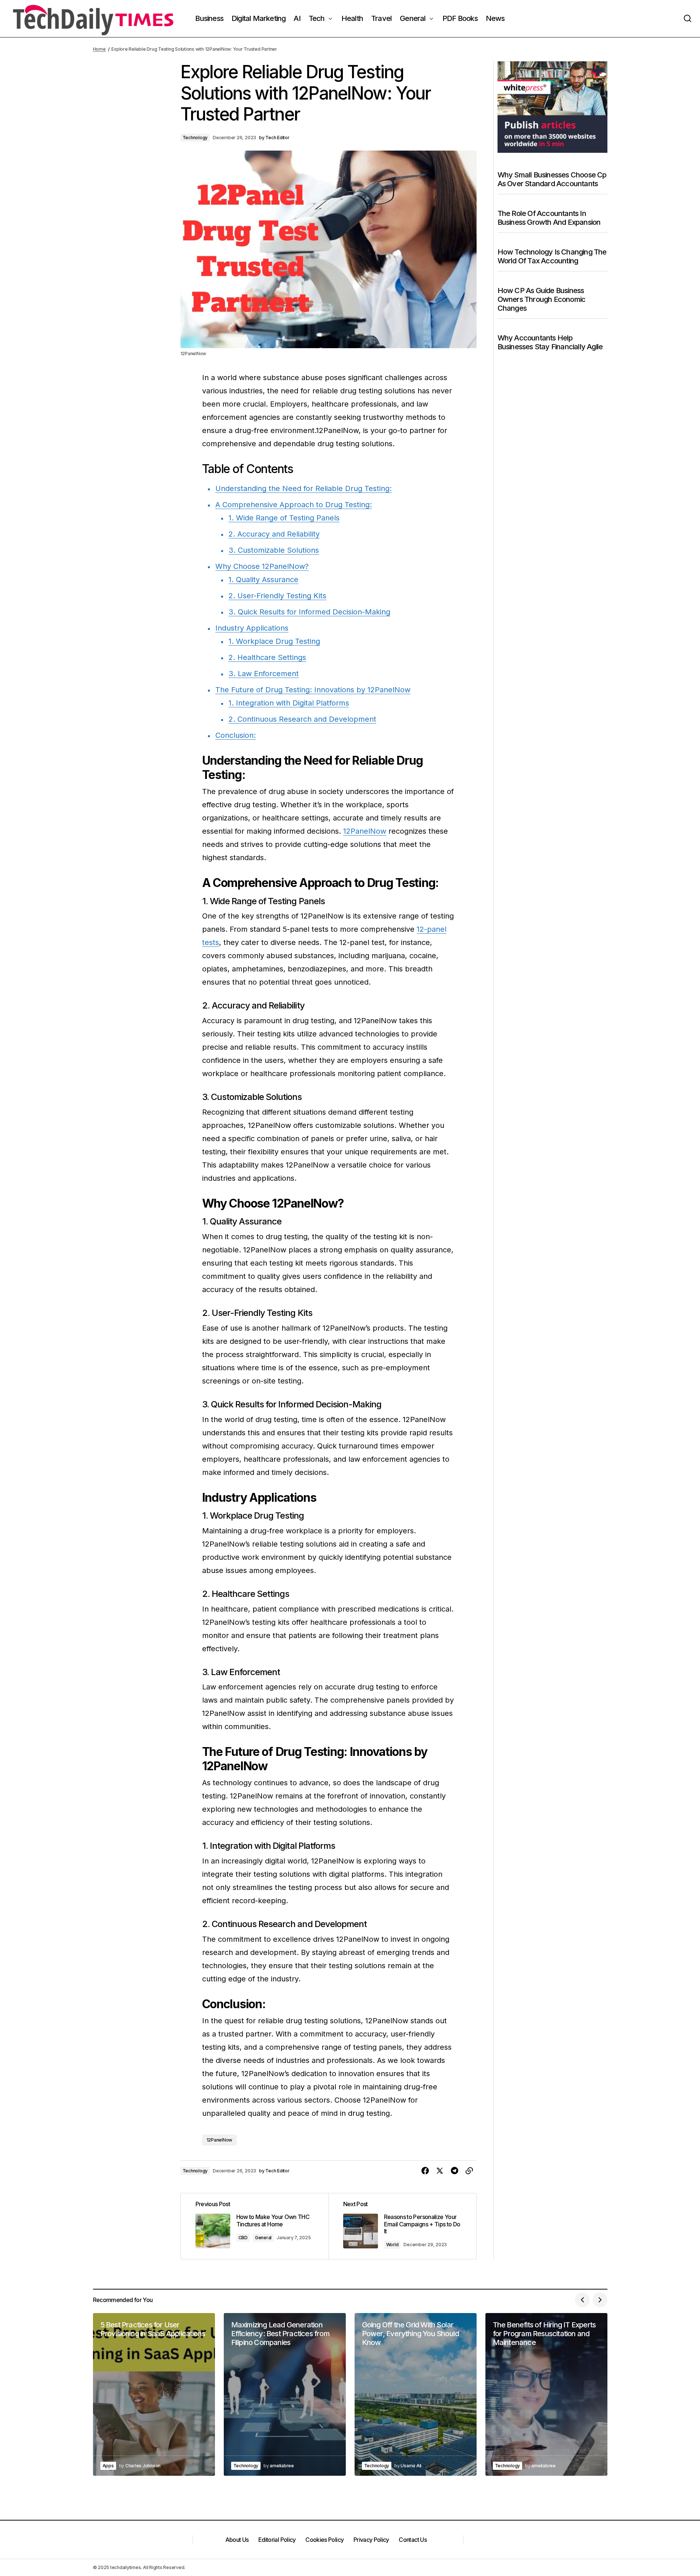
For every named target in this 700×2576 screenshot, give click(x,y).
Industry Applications (252, 628)
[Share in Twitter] (440, 2171)
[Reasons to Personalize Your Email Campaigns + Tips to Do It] (402, 2226)
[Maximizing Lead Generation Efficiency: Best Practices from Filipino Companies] (285, 2394)
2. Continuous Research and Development (302, 719)
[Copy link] (469, 2171)
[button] (688, 19)
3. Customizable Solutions (274, 550)
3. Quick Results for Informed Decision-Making (309, 612)
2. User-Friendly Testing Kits (277, 596)
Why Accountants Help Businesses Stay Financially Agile (550, 342)
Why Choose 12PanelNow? (262, 566)
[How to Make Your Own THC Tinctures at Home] (255, 2226)
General (263, 2238)
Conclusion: (236, 735)
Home (99, 49)
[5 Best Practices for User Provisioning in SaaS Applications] (154, 2394)
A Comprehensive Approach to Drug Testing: (294, 505)
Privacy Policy (371, 2540)
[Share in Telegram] (455, 2171)
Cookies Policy (324, 2540)
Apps (108, 2466)
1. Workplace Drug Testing (274, 641)
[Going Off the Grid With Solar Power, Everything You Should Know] (416, 2394)
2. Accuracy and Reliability (274, 534)
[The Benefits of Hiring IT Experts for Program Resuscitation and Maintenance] (546, 2394)
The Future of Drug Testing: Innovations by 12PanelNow (313, 690)
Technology (195, 138)
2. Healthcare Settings (267, 657)
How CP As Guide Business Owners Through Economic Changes (542, 299)
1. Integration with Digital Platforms (289, 703)
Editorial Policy (277, 2540)
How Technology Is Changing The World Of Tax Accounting (552, 256)
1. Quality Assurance (263, 580)
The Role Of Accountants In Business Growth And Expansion (549, 218)
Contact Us (413, 2540)
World (392, 2245)
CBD (243, 2238)
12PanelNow (365, 831)
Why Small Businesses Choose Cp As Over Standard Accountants (552, 179)
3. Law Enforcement (264, 674)
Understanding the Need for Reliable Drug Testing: (304, 488)
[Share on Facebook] (425, 2171)
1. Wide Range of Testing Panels (284, 518)
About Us (237, 2540)
